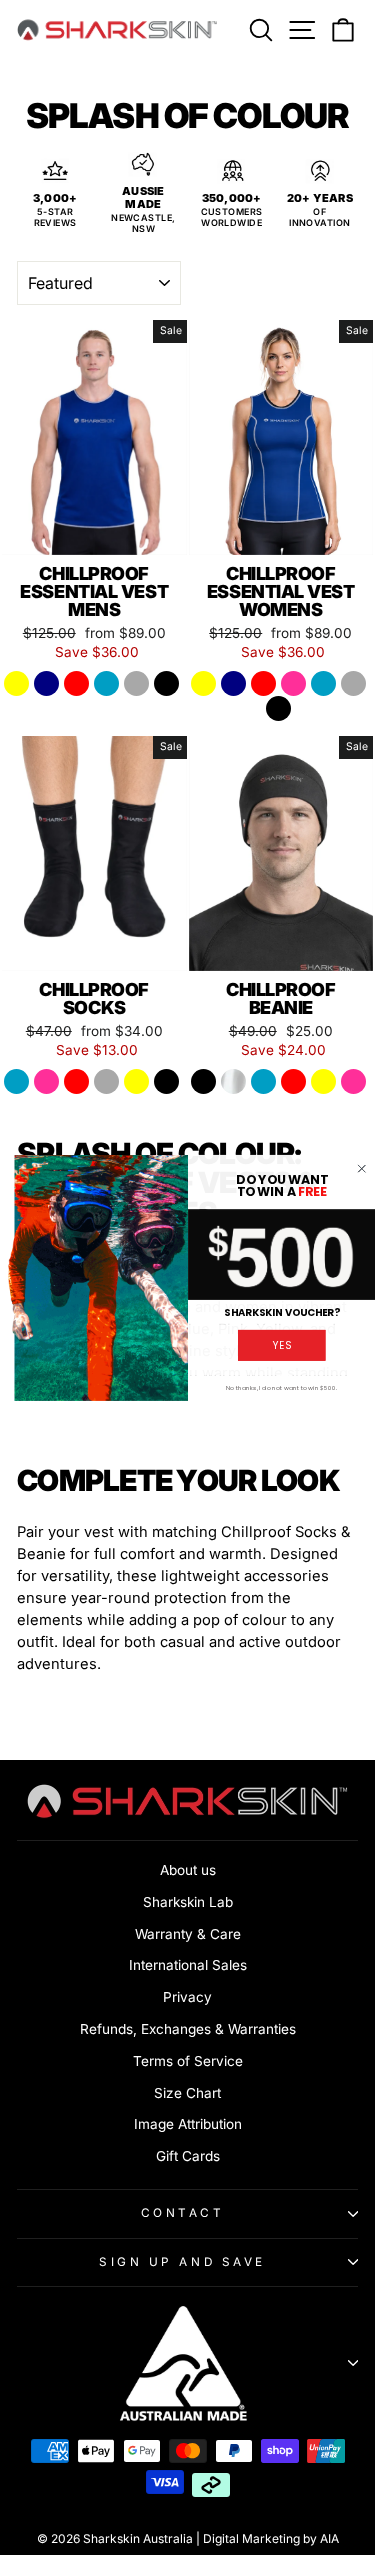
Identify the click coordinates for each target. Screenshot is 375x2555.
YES (282, 1345)
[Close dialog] (362, 1169)
